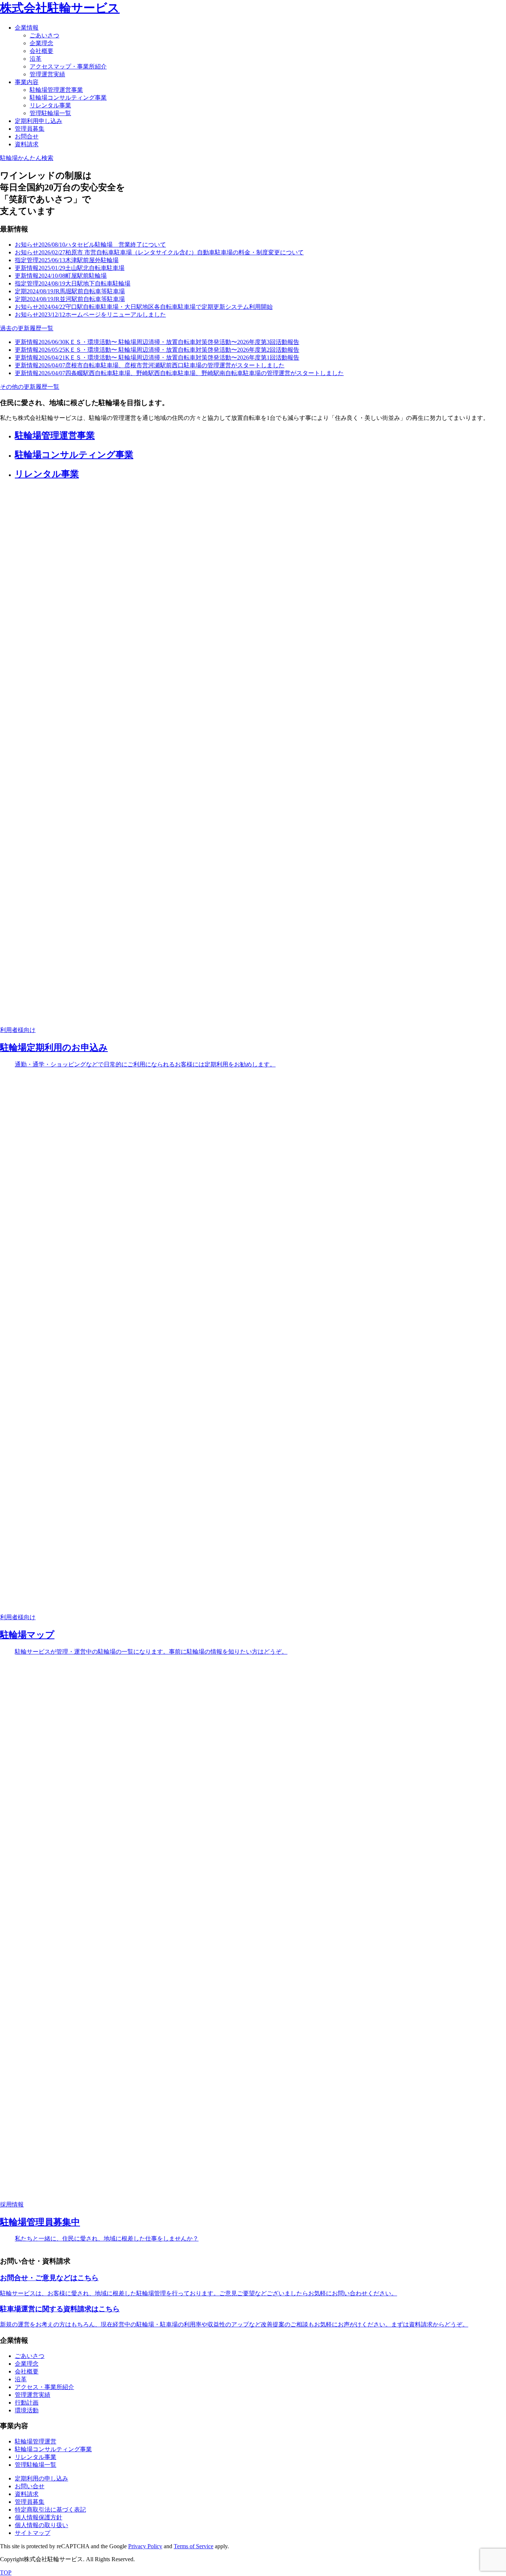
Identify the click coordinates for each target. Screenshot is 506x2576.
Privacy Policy (145, 2546)
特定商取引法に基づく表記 (50, 2510)
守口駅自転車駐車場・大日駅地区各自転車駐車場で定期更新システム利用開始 (144, 307)
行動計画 (27, 2403)
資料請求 (27, 144)
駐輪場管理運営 (36, 2441)
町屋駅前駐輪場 (61, 276)
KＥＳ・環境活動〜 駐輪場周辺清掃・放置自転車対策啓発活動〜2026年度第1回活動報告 (157, 358)
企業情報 (27, 28)
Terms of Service (194, 2546)
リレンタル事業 (50, 105)
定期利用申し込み (39, 121)
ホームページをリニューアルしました (90, 315)
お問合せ (27, 136)
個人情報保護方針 (39, 2517)
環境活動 (27, 2410)
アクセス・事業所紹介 (44, 2387)
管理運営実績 (47, 74)
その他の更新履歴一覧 (30, 387)
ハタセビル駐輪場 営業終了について (90, 245)
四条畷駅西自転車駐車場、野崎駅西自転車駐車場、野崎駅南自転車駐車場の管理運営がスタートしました (179, 373)
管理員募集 (30, 129)
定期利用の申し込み (41, 2478)
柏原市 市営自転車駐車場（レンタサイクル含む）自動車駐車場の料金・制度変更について (159, 252)
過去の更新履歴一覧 (27, 328)
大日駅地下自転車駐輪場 (73, 283)
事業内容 (27, 82)
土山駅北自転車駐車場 (70, 268)
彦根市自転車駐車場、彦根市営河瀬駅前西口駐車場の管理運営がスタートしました (150, 365)
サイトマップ (33, 2533)
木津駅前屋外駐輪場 (67, 260)
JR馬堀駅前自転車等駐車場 (70, 291)
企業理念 (41, 43)
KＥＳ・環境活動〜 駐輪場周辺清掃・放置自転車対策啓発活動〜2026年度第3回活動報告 (157, 342)
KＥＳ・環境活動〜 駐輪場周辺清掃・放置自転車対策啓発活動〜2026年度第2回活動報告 (157, 350)
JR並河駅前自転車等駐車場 (70, 299)
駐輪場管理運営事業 (56, 90)
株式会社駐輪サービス (60, 8)
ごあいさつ (44, 35)
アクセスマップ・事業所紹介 (68, 66)
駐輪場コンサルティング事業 (68, 98)
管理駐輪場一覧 (50, 113)
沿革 (36, 59)
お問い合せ (30, 2486)
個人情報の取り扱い (41, 2525)
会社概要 (41, 51)
